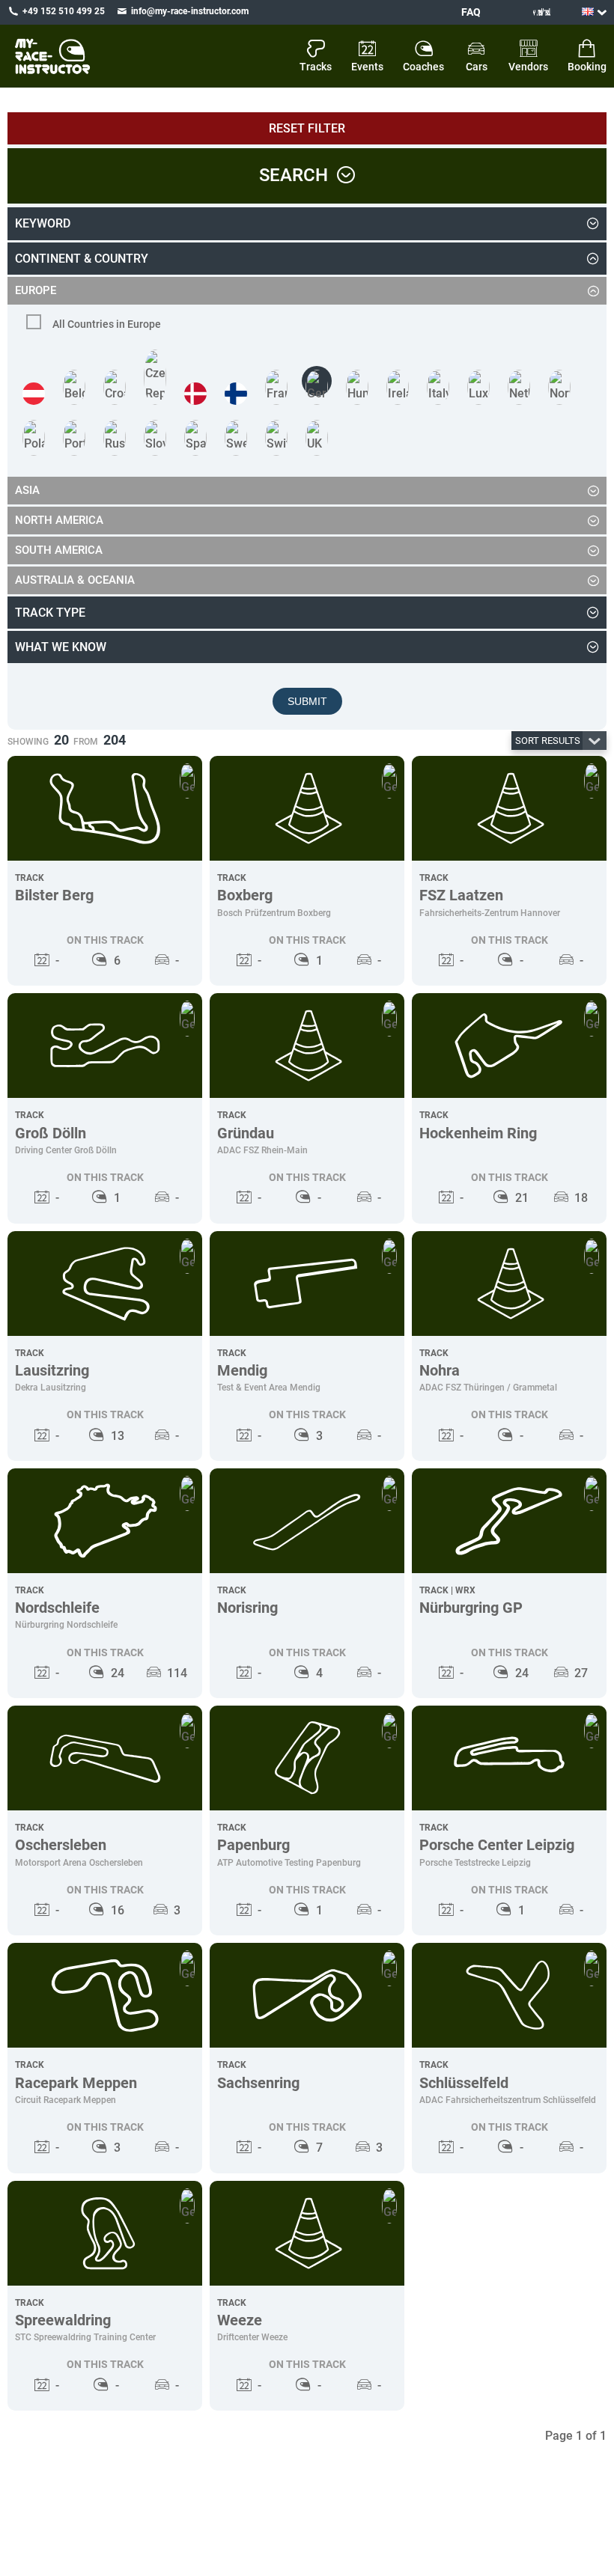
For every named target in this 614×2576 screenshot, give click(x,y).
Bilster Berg (54, 895)
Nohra (440, 1370)
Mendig (242, 1370)
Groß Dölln (51, 1133)
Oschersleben (61, 1845)
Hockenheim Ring (478, 1133)
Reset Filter (307, 128)
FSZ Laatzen (461, 895)
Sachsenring (258, 2083)
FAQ (471, 12)
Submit (307, 701)
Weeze (240, 2320)
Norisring (247, 1608)
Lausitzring (52, 1370)
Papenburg (253, 1845)
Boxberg (245, 895)
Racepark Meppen (76, 2083)
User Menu (525, 12)
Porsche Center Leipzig (497, 1845)
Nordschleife (57, 1608)
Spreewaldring (63, 2320)
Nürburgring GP (471, 1608)
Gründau (246, 1133)
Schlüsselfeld (464, 2083)
